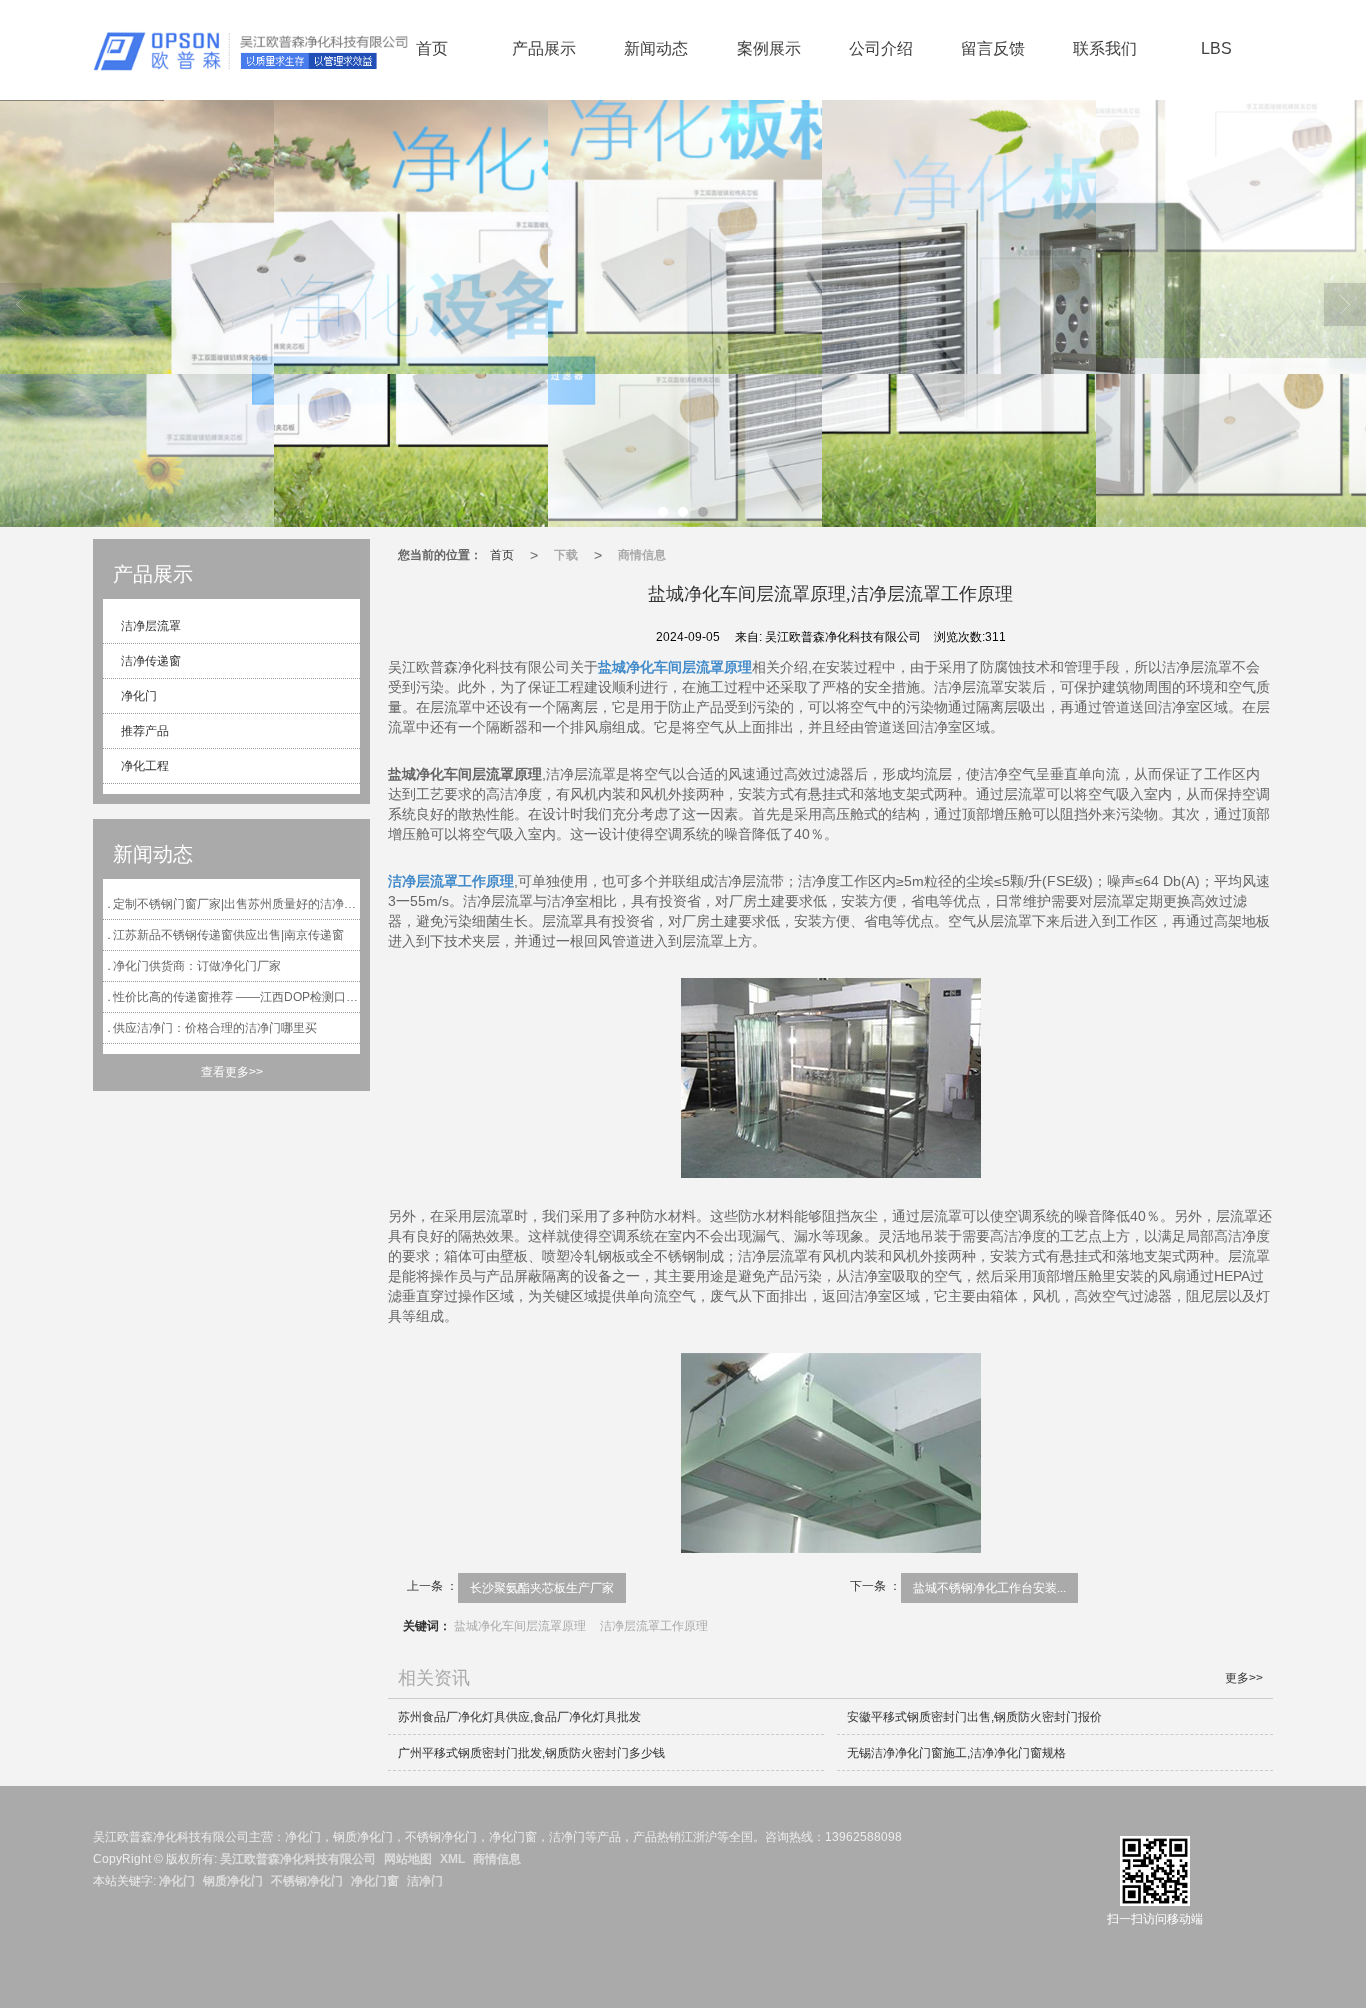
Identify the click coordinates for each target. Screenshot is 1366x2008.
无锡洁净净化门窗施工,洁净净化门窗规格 (956, 1753)
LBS (1216, 48)
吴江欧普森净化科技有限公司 (298, 1859)
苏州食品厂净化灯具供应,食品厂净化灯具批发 (519, 1717)
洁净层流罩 (149, 626)
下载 (566, 555)
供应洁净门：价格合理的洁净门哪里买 (215, 1028)
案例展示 (769, 48)
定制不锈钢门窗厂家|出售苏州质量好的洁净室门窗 (236, 904)
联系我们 (1105, 48)
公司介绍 (881, 48)
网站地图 (408, 1859)
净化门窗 (375, 1881)
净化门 (137, 696)
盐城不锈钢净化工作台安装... (989, 1588)
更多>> (1244, 1678)
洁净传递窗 (149, 661)
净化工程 (143, 766)
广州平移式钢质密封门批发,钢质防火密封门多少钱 (531, 1753)
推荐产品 (143, 731)
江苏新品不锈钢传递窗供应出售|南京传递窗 (228, 935)
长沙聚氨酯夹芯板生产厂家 (542, 1588)
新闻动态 (656, 48)
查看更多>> (232, 1072)
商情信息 (642, 555)
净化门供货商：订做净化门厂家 (197, 966)
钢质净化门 (233, 1881)
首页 (432, 48)
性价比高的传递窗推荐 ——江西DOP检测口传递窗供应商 (236, 997)
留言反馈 (993, 48)
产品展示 (544, 48)
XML (452, 1859)
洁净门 (425, 1881)
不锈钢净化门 (307, 1881)
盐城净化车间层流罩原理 (520, 1626)
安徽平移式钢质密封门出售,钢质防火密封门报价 (974, 1717)
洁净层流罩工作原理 (654, 1626)
